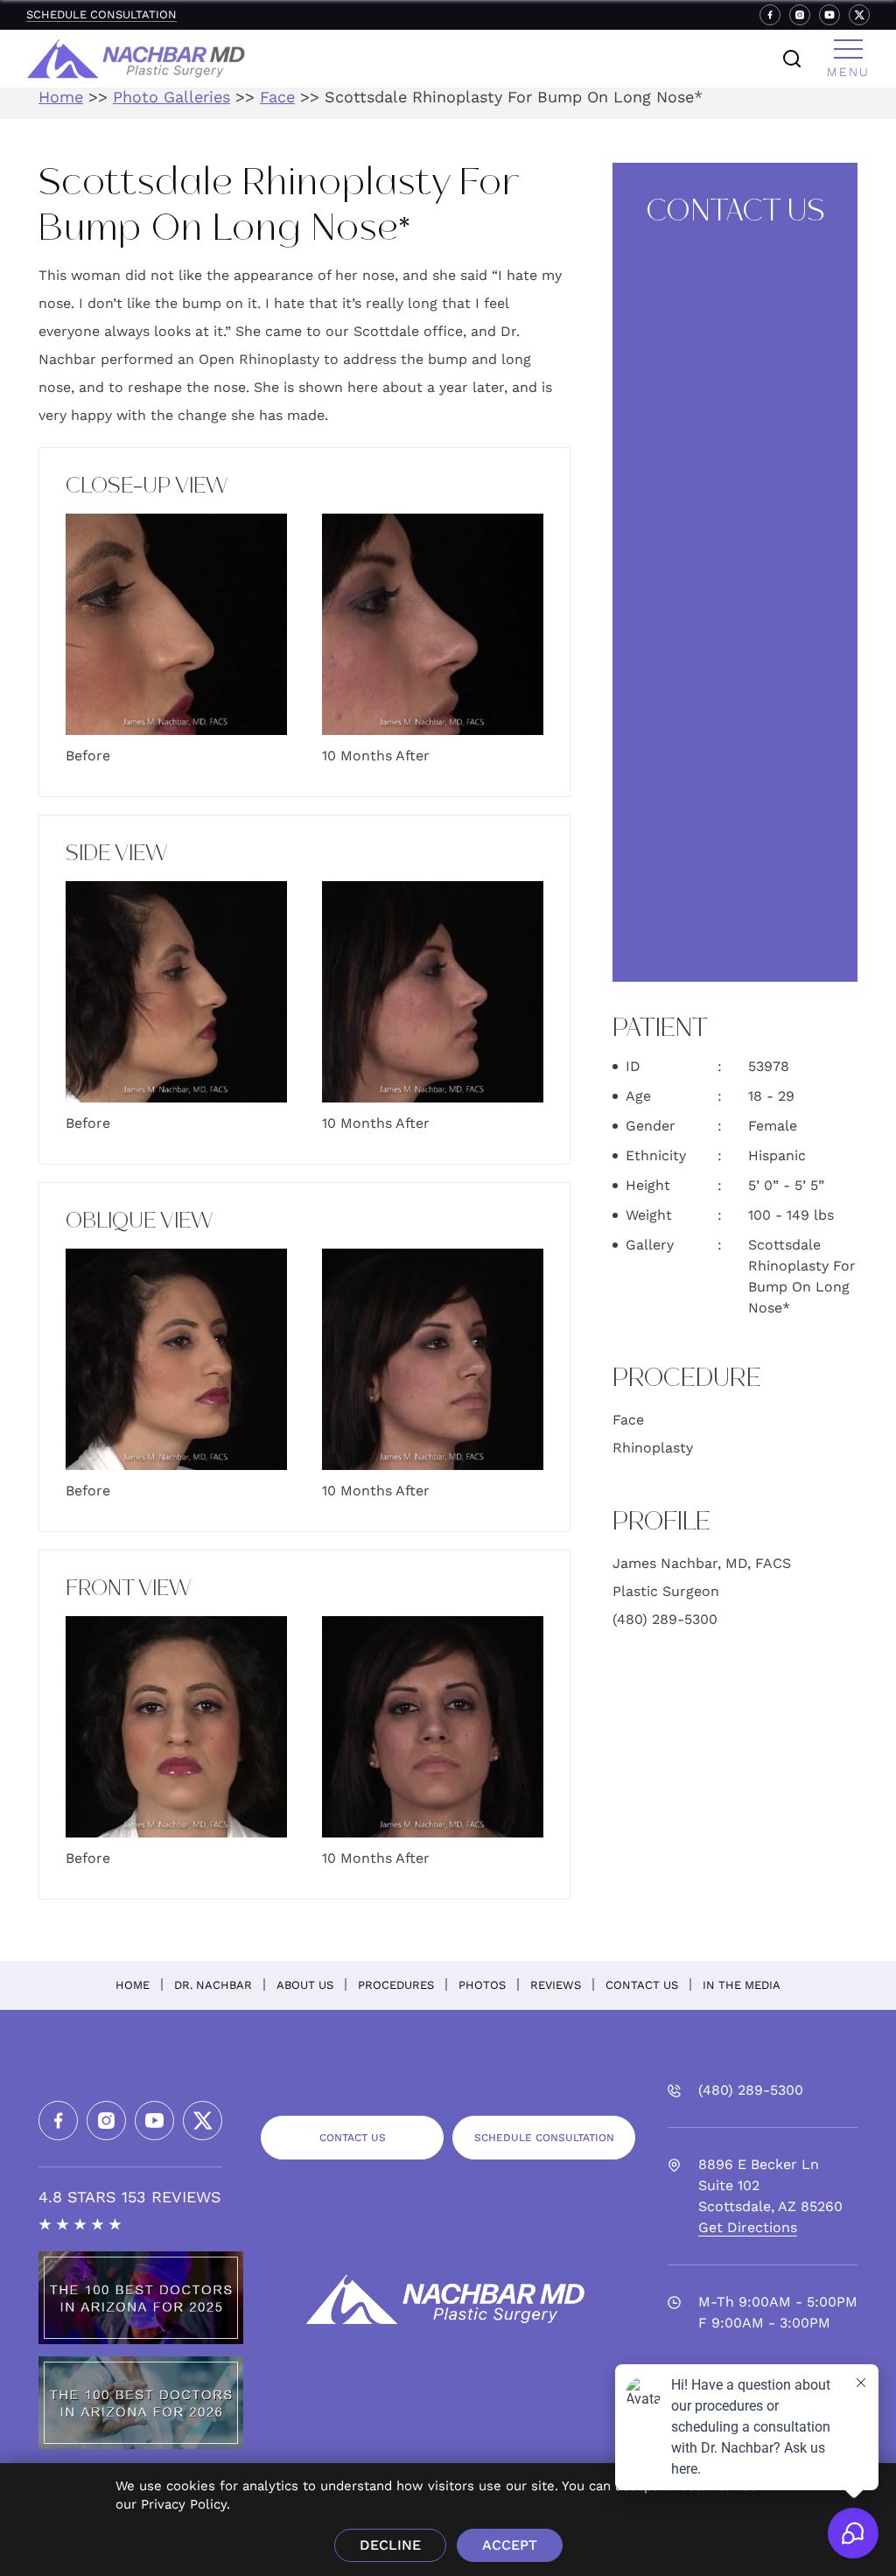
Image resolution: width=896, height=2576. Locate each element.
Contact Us (642, 1985)
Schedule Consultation (101, 14)
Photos (482, 1985)
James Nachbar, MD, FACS (702, 1563)
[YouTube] (829, 15)
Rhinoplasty (653, 1448)
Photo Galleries (171, 97)
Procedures (396, 1985)
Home (61, 97)
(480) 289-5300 (665, 1619)
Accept (510, 2545)
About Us (305, 1985)
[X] (859, 15)
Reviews (556, 1985)
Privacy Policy (184, 2504)
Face (277, 97)
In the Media (742, 1985)
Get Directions (748, 2227)
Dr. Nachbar (213, 1985)
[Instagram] (800, 15)
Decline (390, 2545)
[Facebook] (770, 15)
